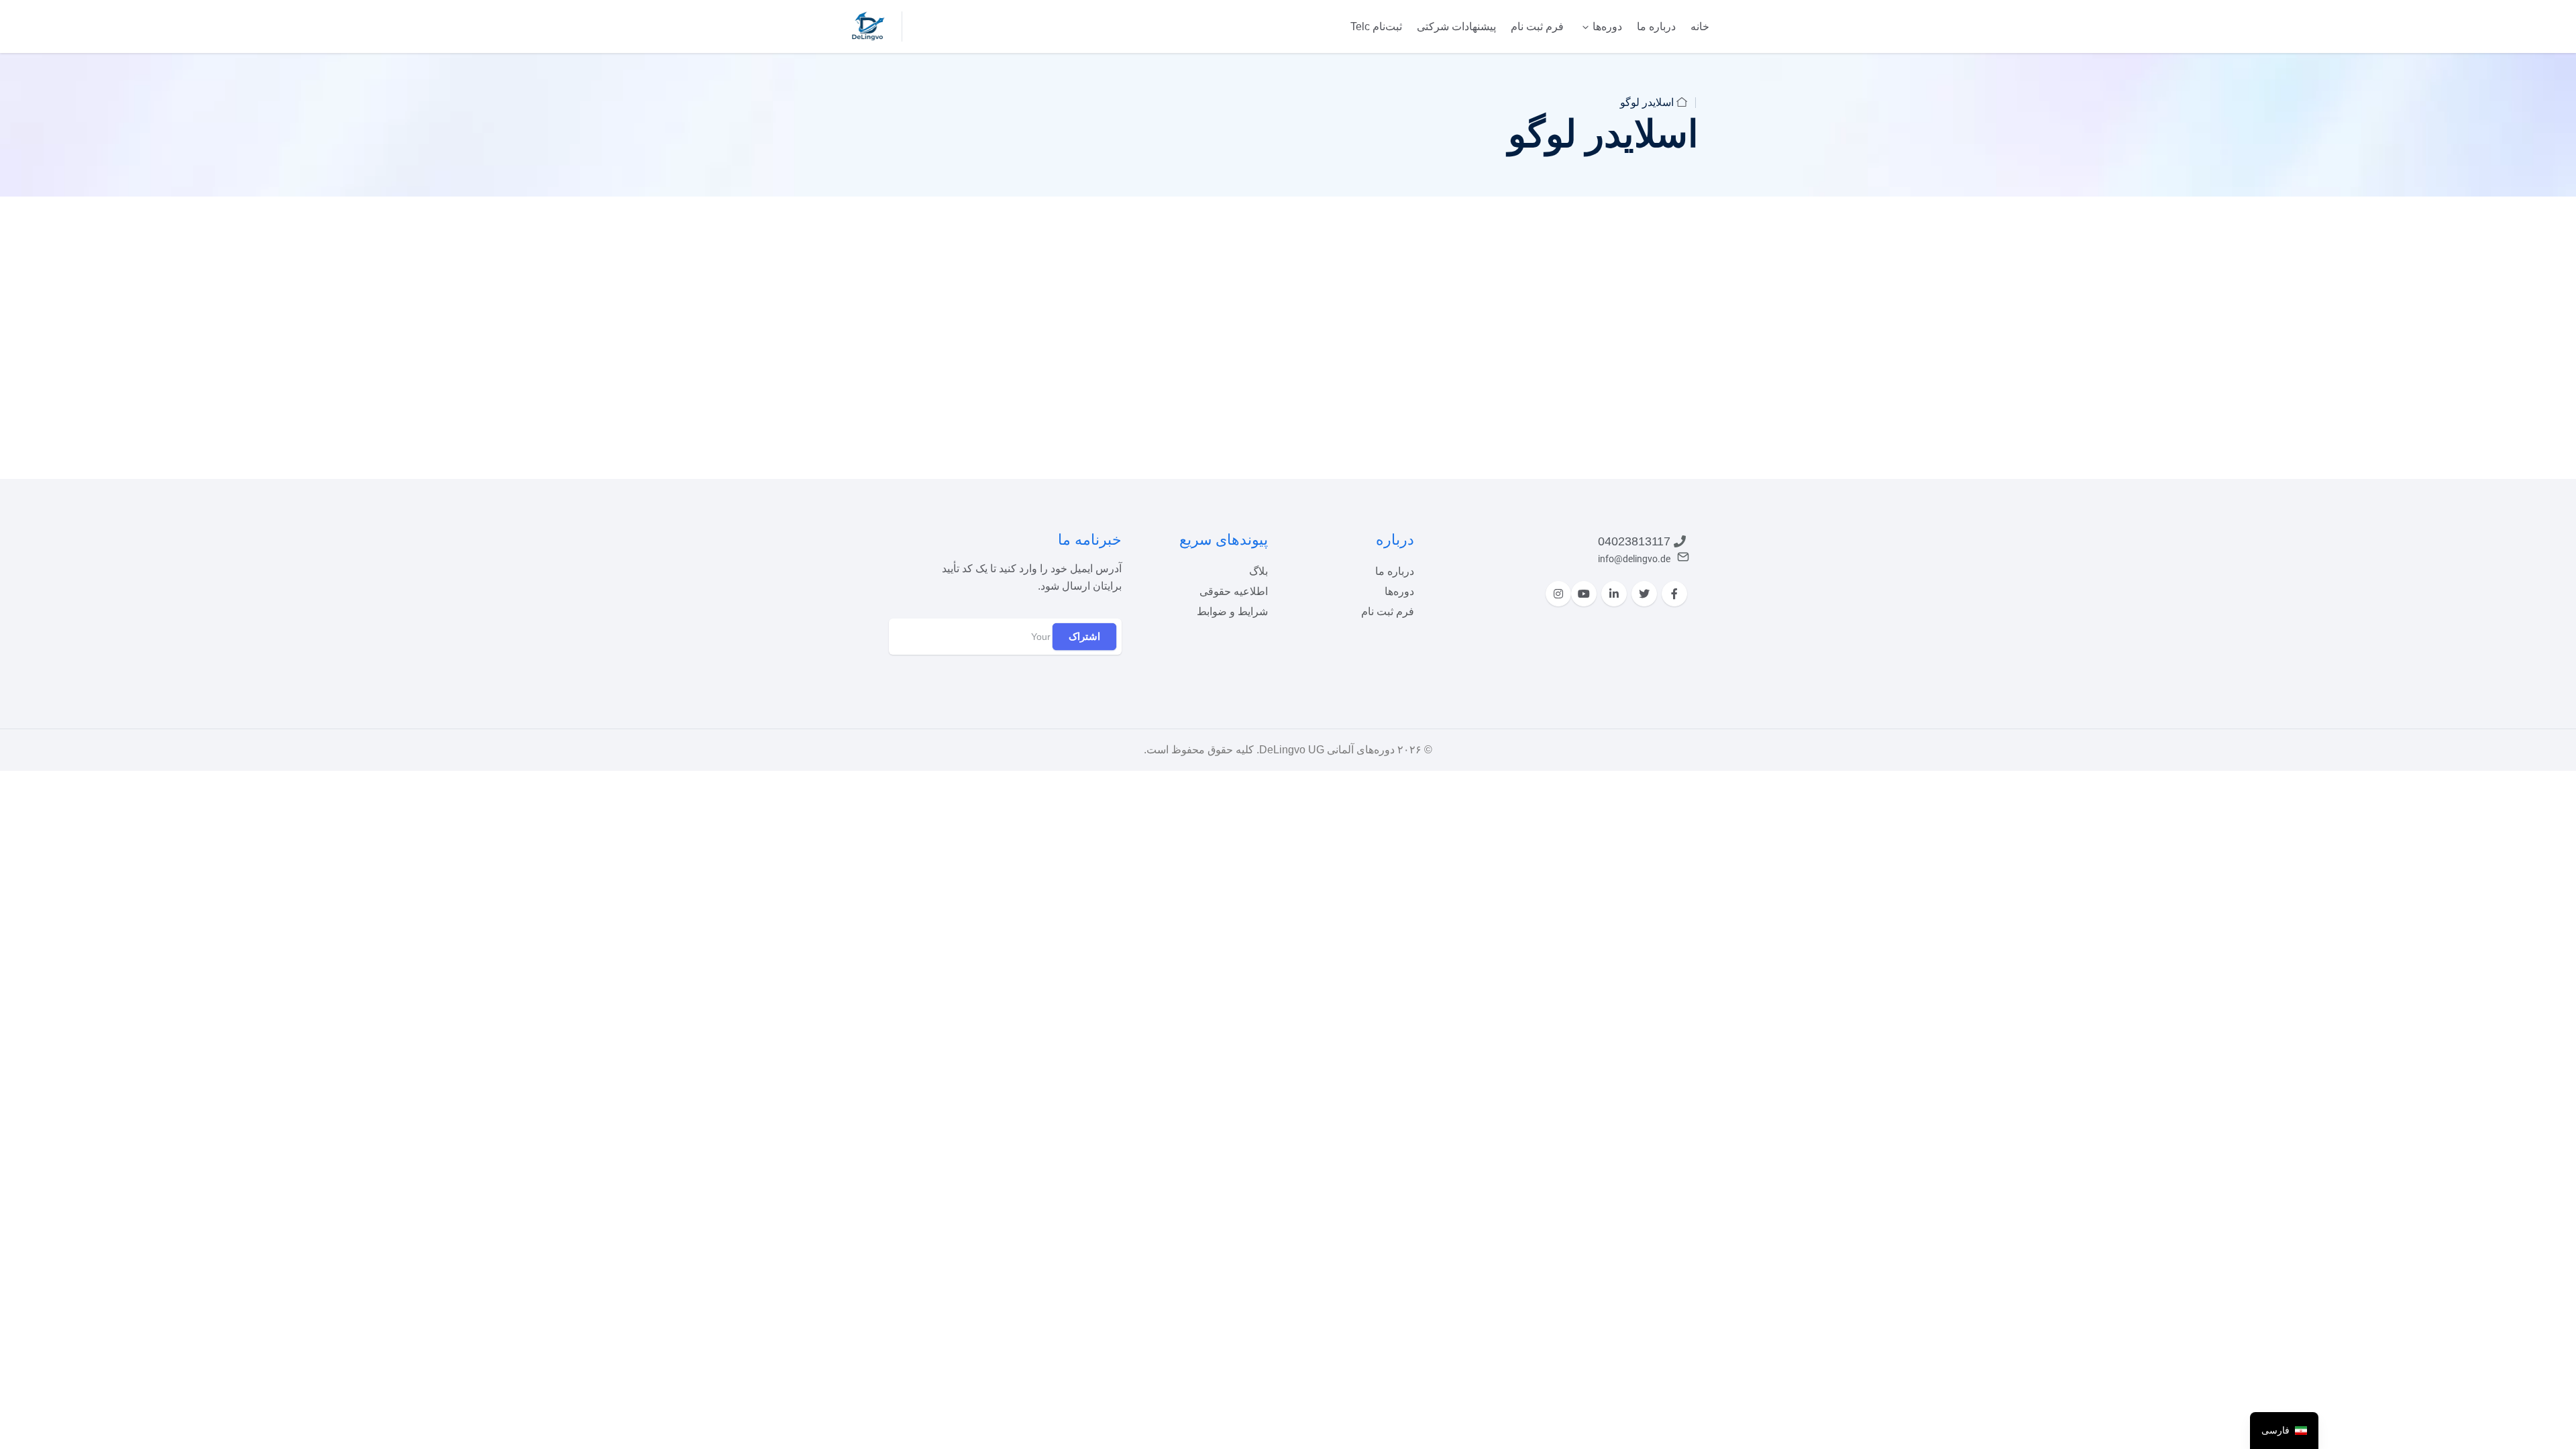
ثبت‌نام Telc (1376, 26)
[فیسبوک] (1674, 594)
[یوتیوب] (1584, 594)
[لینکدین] (1614, 594)
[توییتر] (1644, 594)
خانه (1700, 26)
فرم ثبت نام (1537, 26)
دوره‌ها (1607, 26)
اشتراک (1084, 636)
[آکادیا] (868, 25)
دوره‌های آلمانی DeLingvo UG (1327, 750)
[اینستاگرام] (1558, 594)
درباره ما (1656, 26)
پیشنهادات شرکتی (1456, 26)
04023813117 (1634, 541)
